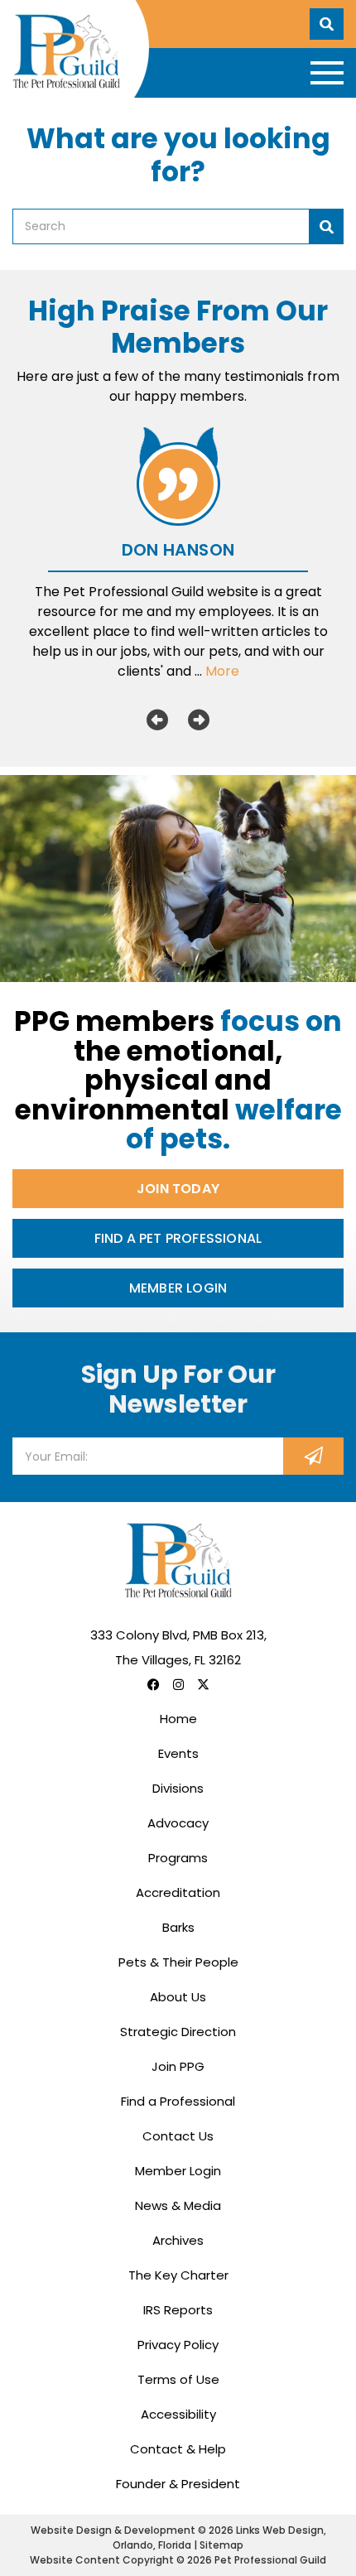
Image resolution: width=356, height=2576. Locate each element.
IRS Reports (178, 2310)
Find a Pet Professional (178, 1238)
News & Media (178, 2205)
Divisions (178, 1788)
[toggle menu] (327, 73)
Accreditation (178, 1892)
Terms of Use (178, 2379)
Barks (178, 1927)
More (222, 671)
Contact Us (178, 2136)
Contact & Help (178, 2449)
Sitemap (221, 2545)
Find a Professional (178, 2101)
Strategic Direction (178, 2032)
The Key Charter (178, 2275)
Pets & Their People (178, 1962)
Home (178, 1719)
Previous (157, 720)
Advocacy (178, 1823)
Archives (178, 2240)
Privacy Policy (178, 2345)
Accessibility (178, 2414)
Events (178, 1753)
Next (199, 720)
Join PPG (178, 2066)
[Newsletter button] (313, 1456)
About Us (178, 1997)
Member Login (178, 1288)
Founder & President (178, 2484)
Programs (178, 1858)
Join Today (178, 1189)
